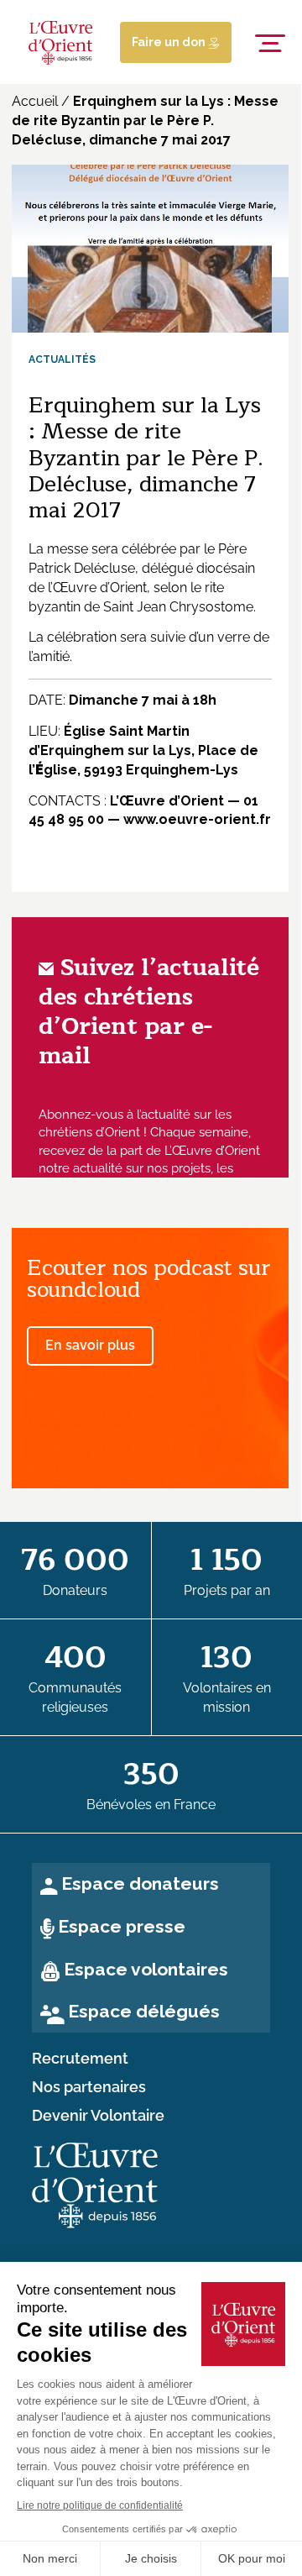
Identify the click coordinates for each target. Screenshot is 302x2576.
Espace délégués (144, 2011)
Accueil (35, 101)
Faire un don (170, 42)
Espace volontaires (146, 1969)
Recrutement (80, 2059)
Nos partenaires (89, 2087)
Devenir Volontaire (98, 2116)
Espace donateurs (140, 1883)
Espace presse (122, 1926)
